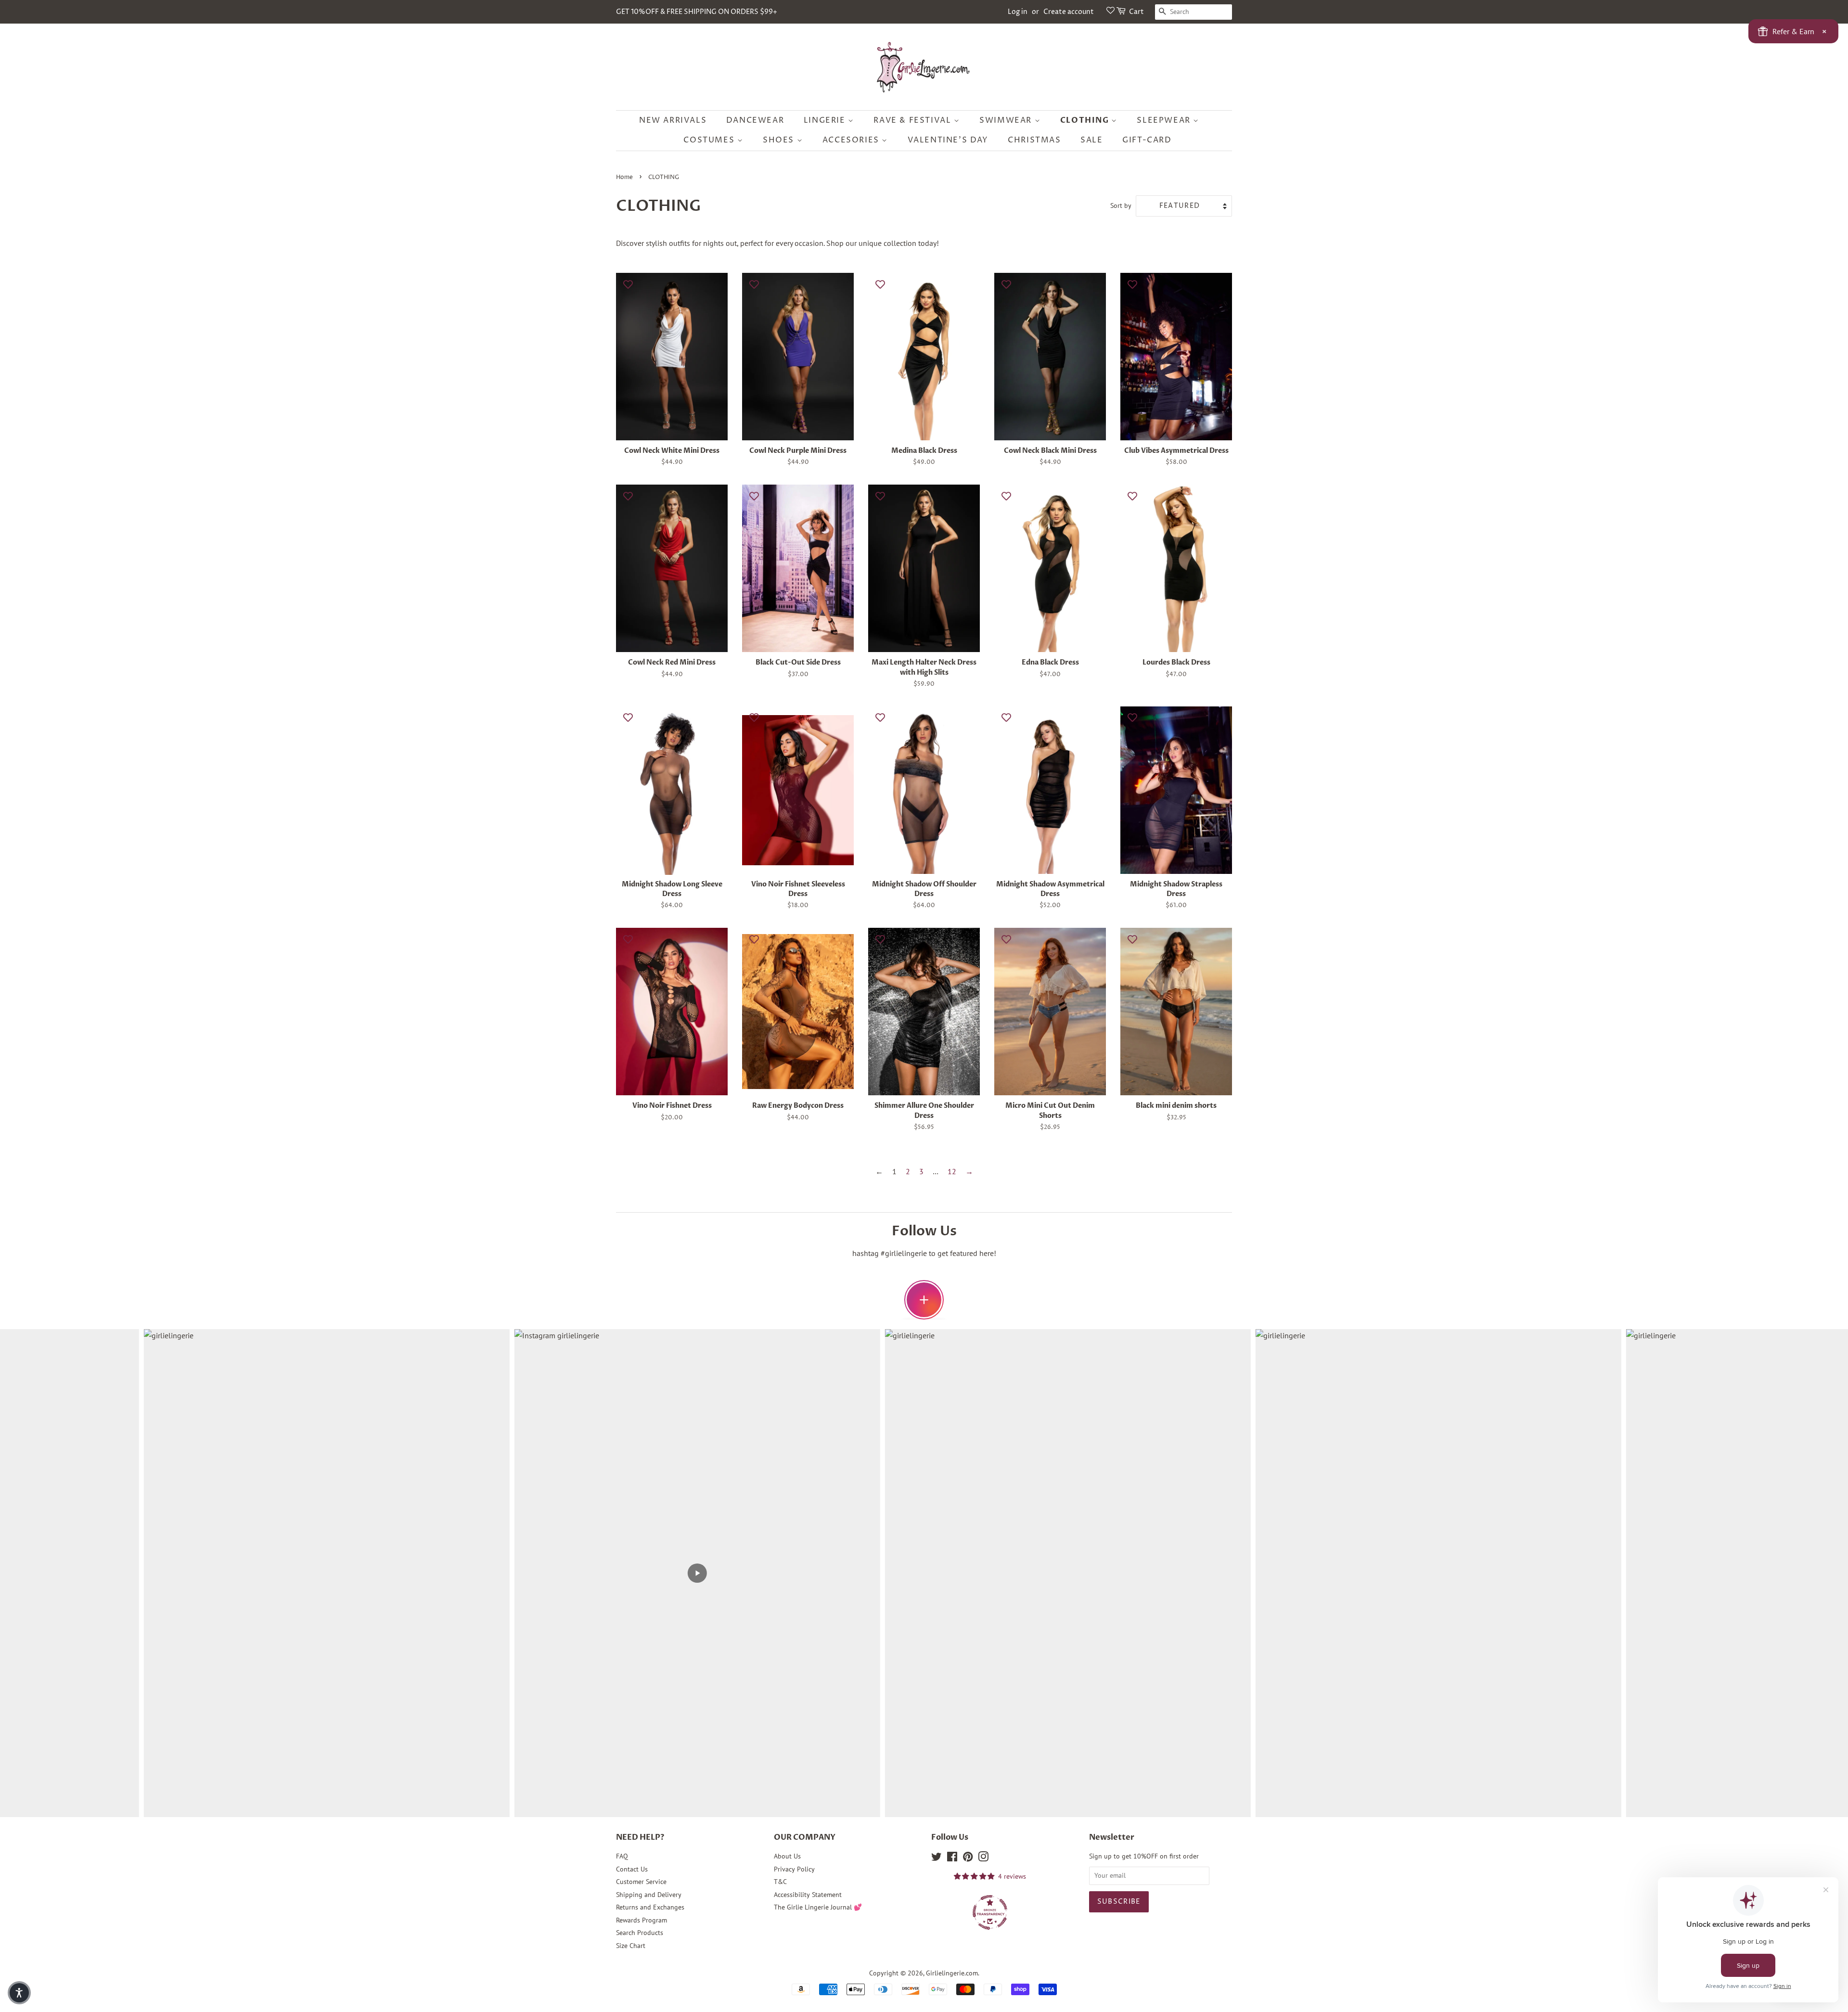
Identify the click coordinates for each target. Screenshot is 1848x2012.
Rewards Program (642, 1920)
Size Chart (631, 1946)
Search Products (640, 1933)
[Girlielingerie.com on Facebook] (952, 1858)
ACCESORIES (852, 140)
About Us (787, 1856)
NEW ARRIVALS (673, 120)
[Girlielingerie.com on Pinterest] (968, 1858)
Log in (1018, 12)
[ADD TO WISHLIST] (628, 284)
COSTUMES (710, 140)
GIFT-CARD (1147, 140)
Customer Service (641, 1882)
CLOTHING (1086, 120)
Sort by (1121, 205)
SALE (1091, 140)
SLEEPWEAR (1165, 120)
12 (952, 1171)
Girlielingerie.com (952, 1973)
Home (624, 177)
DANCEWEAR (755, 120)
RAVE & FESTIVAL (914, 120)
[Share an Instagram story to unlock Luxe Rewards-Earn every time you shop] (924, 1300)
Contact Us (632, 1869)
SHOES (780, 140)
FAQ (622, 1856)
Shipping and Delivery (649, 1895)
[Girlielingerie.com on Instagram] (983, 1858)
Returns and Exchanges (650, 1907)
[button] (19, 1993)
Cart (1136, 12)
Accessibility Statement (808, 1895)
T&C (780, 1882)
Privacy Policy (794, 1869)
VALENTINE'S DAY (948, 140)
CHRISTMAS (1034, 140)
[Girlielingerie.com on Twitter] (937, 1858)
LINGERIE (826, 120)
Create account (1069, 12)
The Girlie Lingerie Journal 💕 (818, 1907)
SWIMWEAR (1007, 120)
